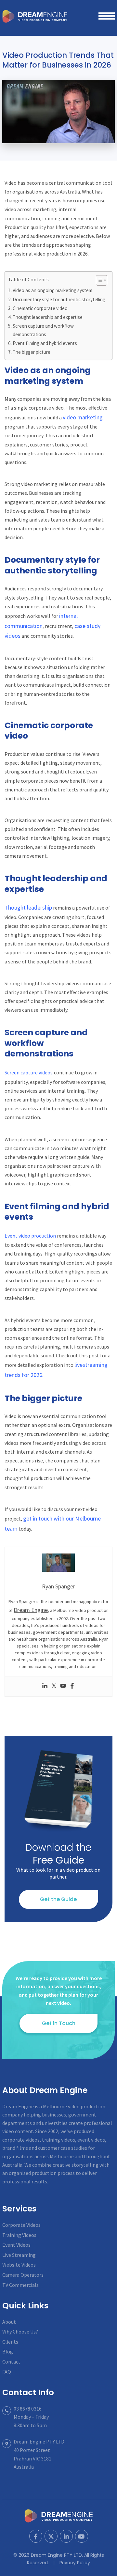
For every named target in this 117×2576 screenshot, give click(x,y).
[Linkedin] (45, 1687)
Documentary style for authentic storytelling (59, 299)
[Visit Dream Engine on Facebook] (36, 2536)
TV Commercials (20, 2285)
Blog (8, 2351)
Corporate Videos (21, 2225)
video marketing (83, 417)
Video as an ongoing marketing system (52, 290)
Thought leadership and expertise (48, 317)
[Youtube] (63, 1687)
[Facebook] (72, 1687)
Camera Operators (23, 2275)
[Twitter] (54, 1687)
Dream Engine (35, 16)
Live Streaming (19, 2255)
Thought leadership (28, 907)
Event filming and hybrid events (45, 343)
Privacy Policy (75, 2563)
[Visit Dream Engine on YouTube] (82, 2536)
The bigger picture (32, 352)
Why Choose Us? (20, 2332)
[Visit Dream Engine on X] (51, 2536)
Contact (11, 2362)
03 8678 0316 (28, 2409)
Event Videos (16, 2245)
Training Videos (19, 2235)
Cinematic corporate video (40, 308)
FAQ (7, 2372)
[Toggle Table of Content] (98, 280)
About (9, 2322)
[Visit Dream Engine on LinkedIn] (66, 2536)
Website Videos (19, 2265)
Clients (10, 2342)
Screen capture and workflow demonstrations (43, 330)
